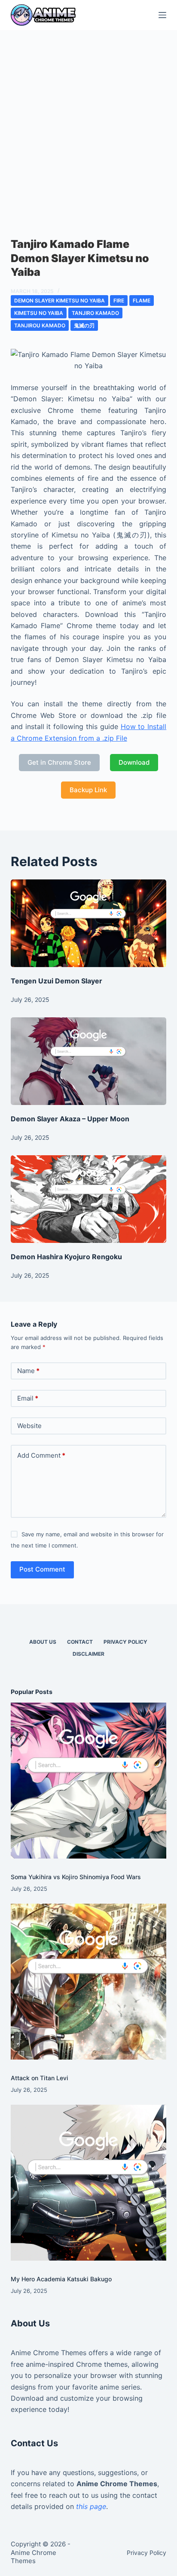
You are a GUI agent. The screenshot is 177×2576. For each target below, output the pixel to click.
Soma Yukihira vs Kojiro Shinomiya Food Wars (76, 1877)
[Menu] (162, 15)
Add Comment (41, 1455)
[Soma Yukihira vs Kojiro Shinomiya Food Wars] (89, 1781)
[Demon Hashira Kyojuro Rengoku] (89, 1199)
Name (28, 1371)
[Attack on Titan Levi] (89, 1982)
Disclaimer (88, 1654)
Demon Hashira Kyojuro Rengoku (66, 1257)
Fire (119, 301)
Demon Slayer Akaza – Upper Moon (70, 1119)
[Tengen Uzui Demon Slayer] (89, 923)
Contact (80, 1642)
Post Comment (42, 1569)
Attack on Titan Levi (40, 2078)
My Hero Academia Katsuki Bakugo (61, 2279)
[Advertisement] (88, 123)
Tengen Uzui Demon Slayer (56, 981)
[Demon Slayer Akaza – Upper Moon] (89, 1061)
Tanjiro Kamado (95, 313)
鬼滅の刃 (84, 325)
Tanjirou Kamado (40, 325)
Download (134, 762)
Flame (142, 301)
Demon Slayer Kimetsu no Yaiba (60, 301)
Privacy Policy (125, 1642)
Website (29, 1426)
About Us (43, 1642)
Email (28, 1398)
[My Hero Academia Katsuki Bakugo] (89, 2183)
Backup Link (88, 790)
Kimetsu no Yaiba (39, 313)
